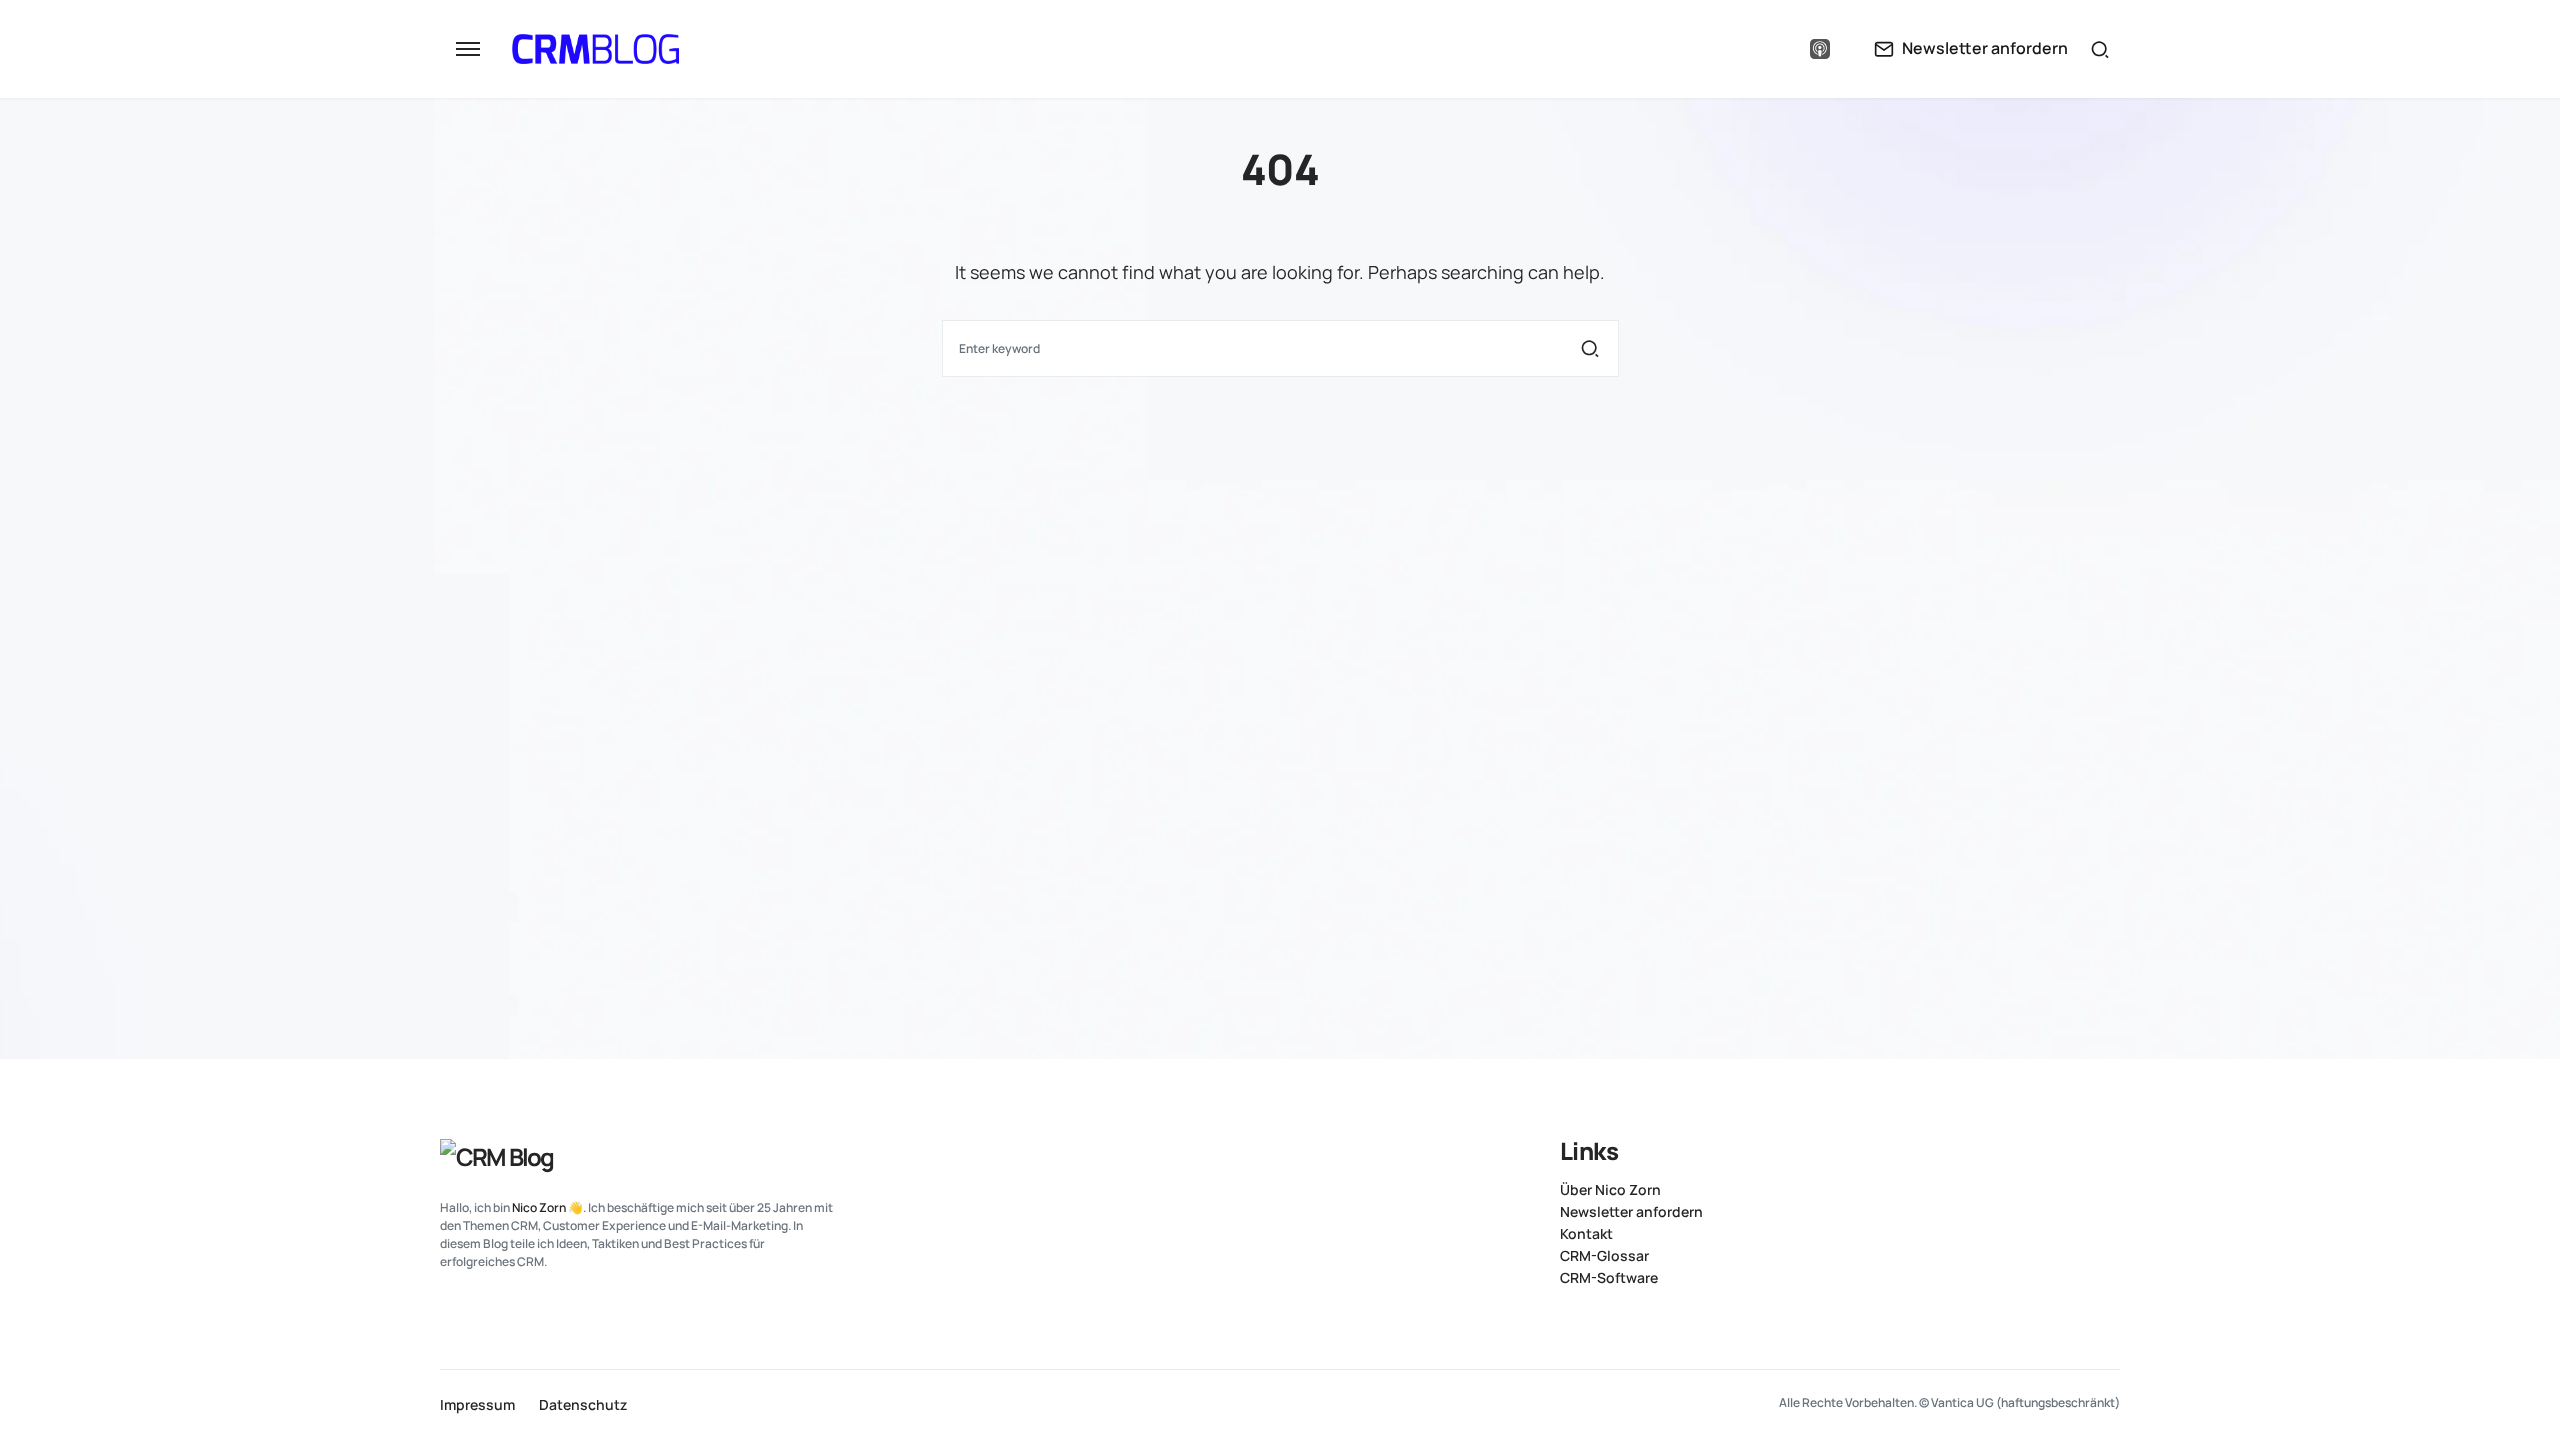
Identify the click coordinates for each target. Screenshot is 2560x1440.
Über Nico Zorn (1610, 1190)
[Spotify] (1779, 49)
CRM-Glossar (1604, 1256)
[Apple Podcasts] (1820, 49)
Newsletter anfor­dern (1631, 1212)
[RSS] (2112, 1149)
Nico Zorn (539, 1207)
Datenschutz (583, 1405)
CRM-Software (1609, 1278)
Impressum (477, 1405)
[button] (468, 49)
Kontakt (1586, 1234)
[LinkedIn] (1740, 49)
